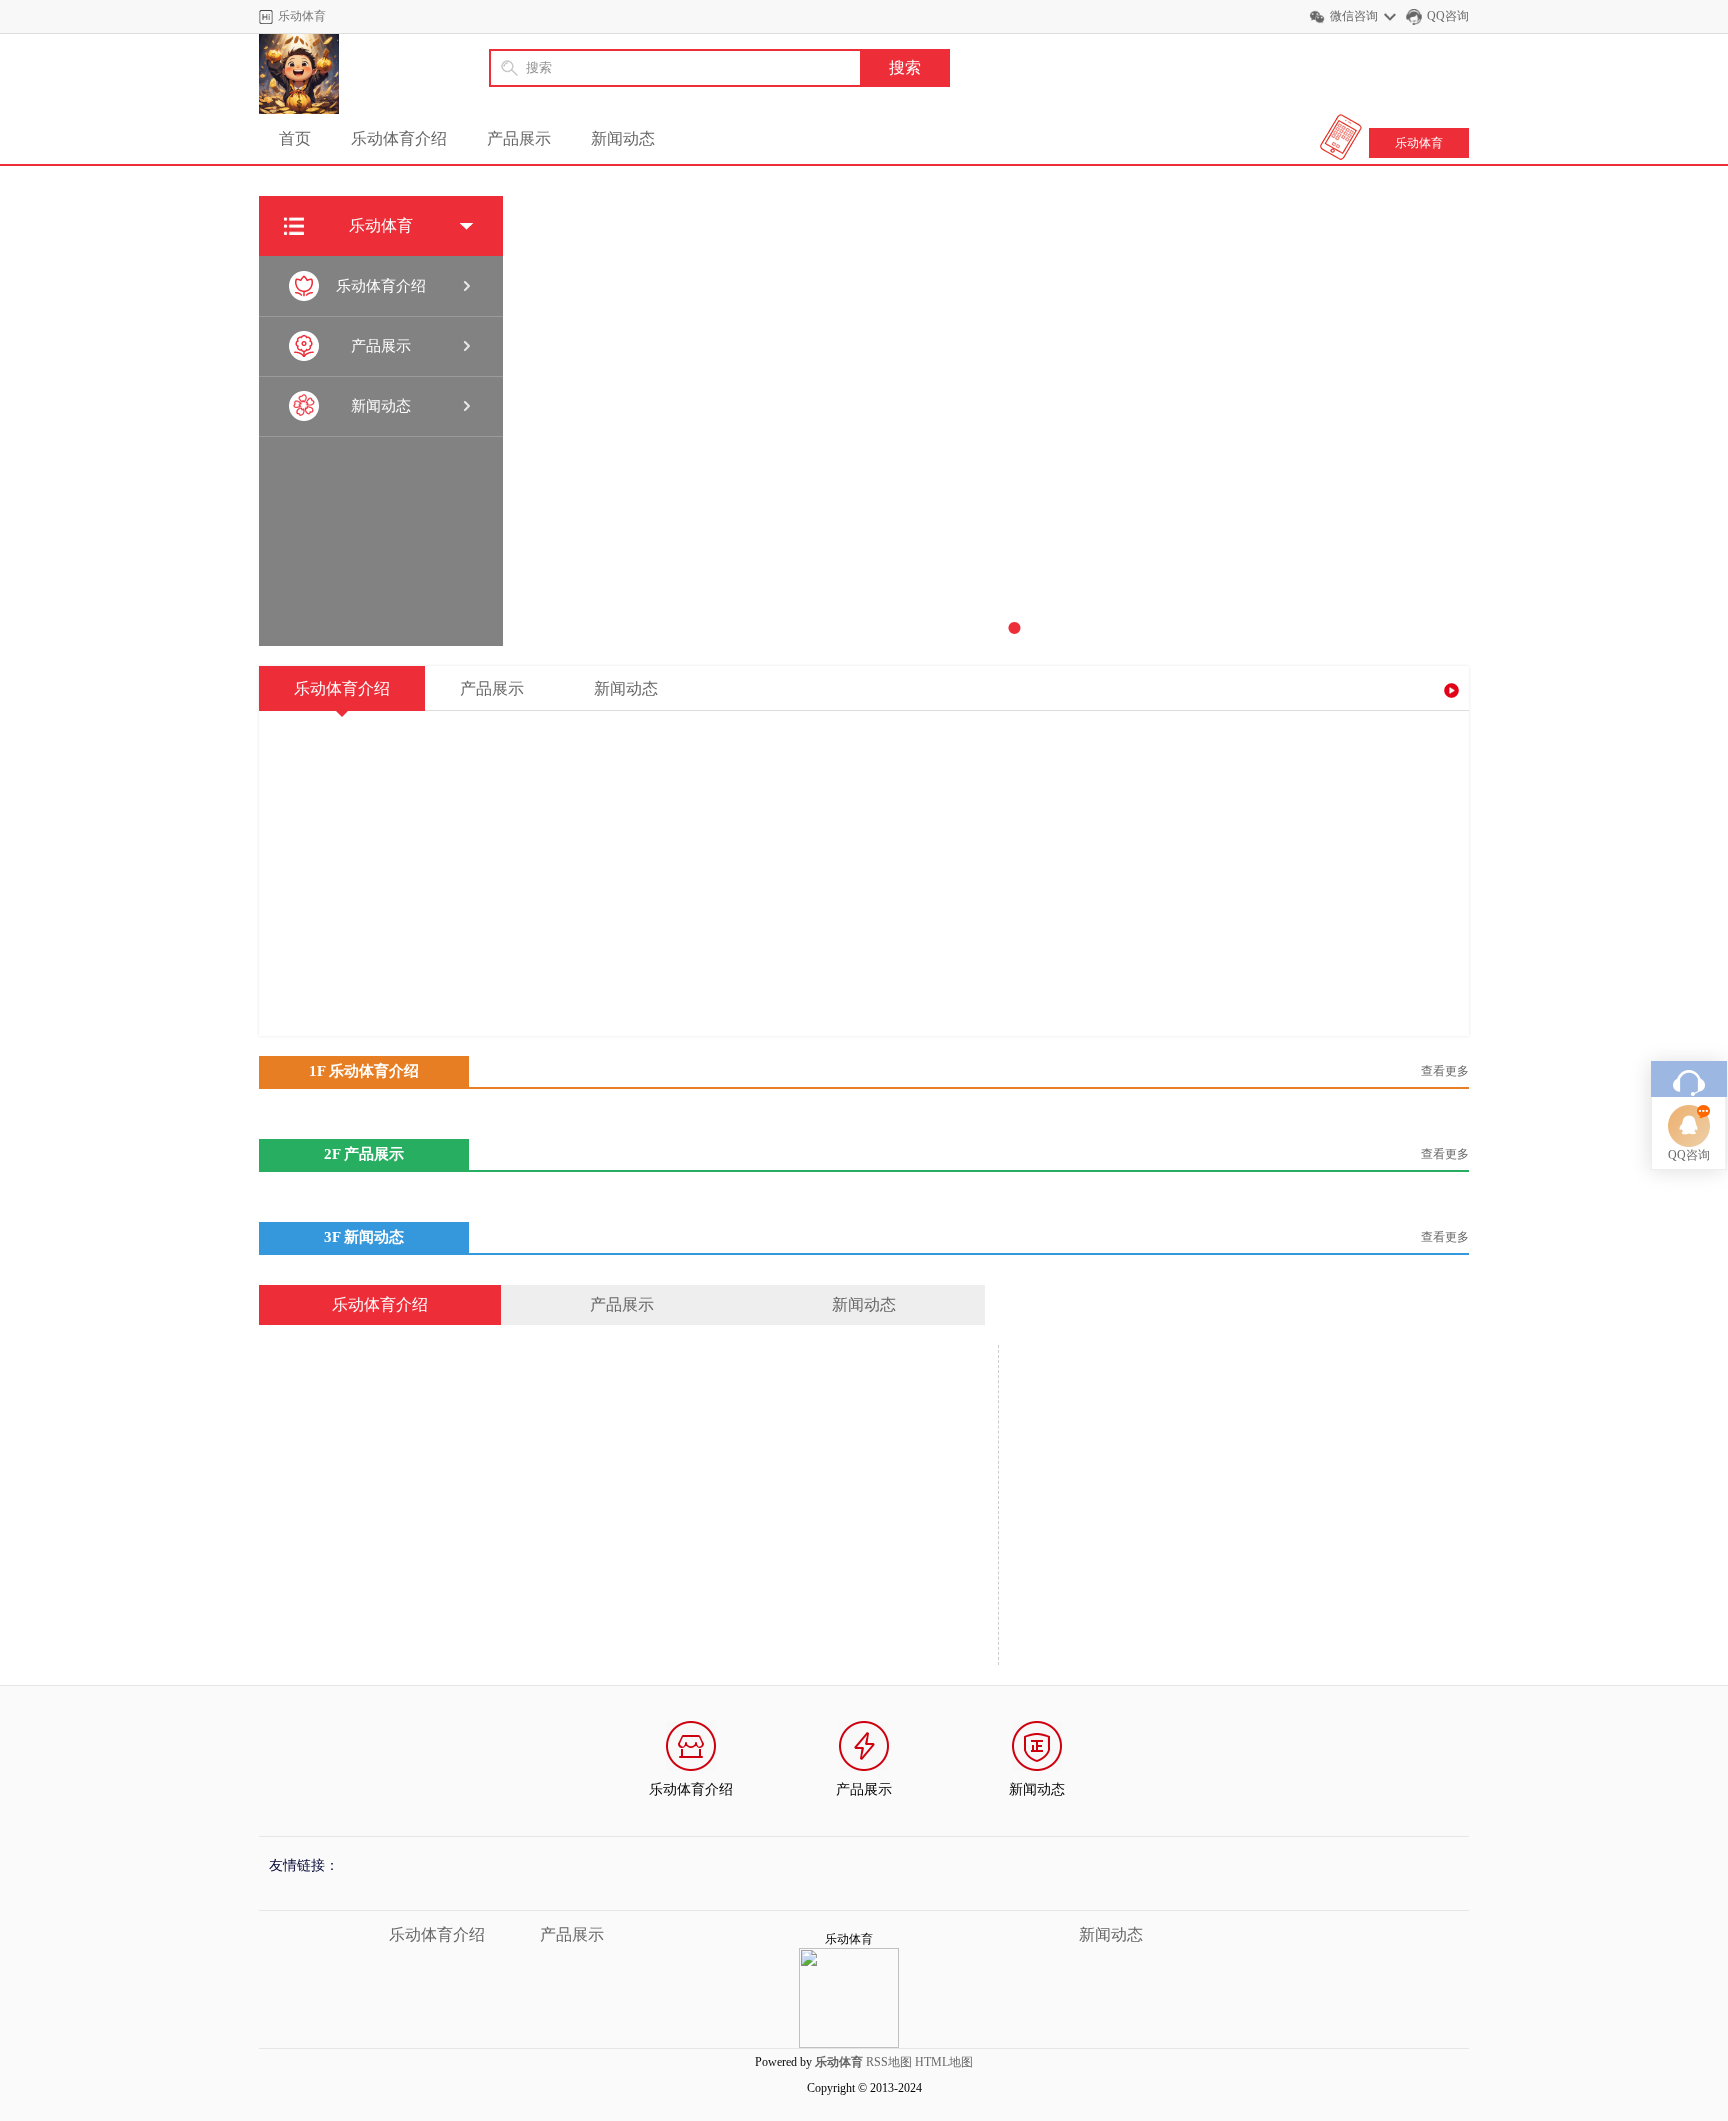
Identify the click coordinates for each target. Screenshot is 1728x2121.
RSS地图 (889, 2062)
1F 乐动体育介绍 (364, 1071)
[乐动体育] (299, 74)
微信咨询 (1354, 16)
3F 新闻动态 (364, 1237)
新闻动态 (623, 138)
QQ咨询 (1448, 16)
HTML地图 (944, 2062)
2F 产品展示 (364, 1154)
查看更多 (1445, 1071)
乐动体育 (1419, 143)
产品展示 (519, 138)
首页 (295, 138)
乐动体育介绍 (399, 138)
